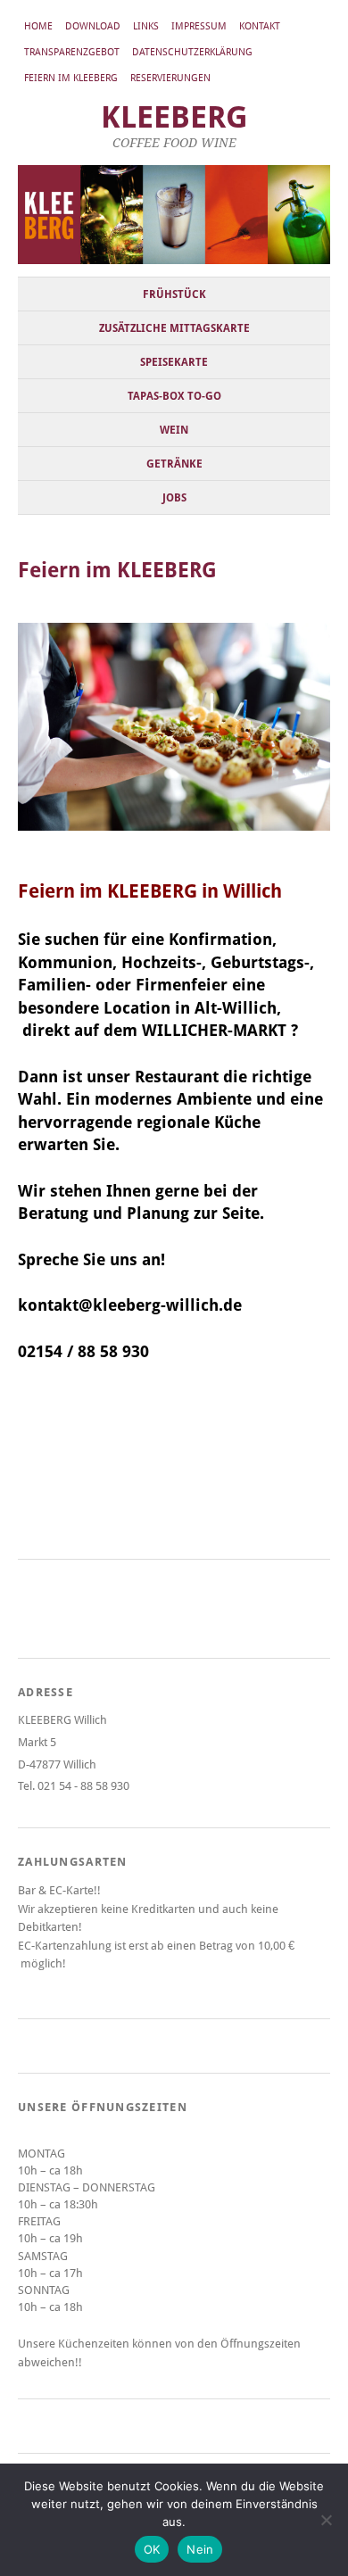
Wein (174, 430)
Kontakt (260, 26)
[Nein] (326, 2520)
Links (146, 26)
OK (152, 2549)
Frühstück (174, 294)
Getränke (174, 464)
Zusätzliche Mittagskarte (174, 328)
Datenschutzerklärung (192, 52)
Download (93, 26)
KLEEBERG (174, 117)
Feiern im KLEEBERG (71, 78)
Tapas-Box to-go (174, 396)
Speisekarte (174, 362)
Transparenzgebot (72, 52)
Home (38, 26)
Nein (200, 2549)
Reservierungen (170, 78)
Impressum (199, 26)
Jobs (174, 498)
